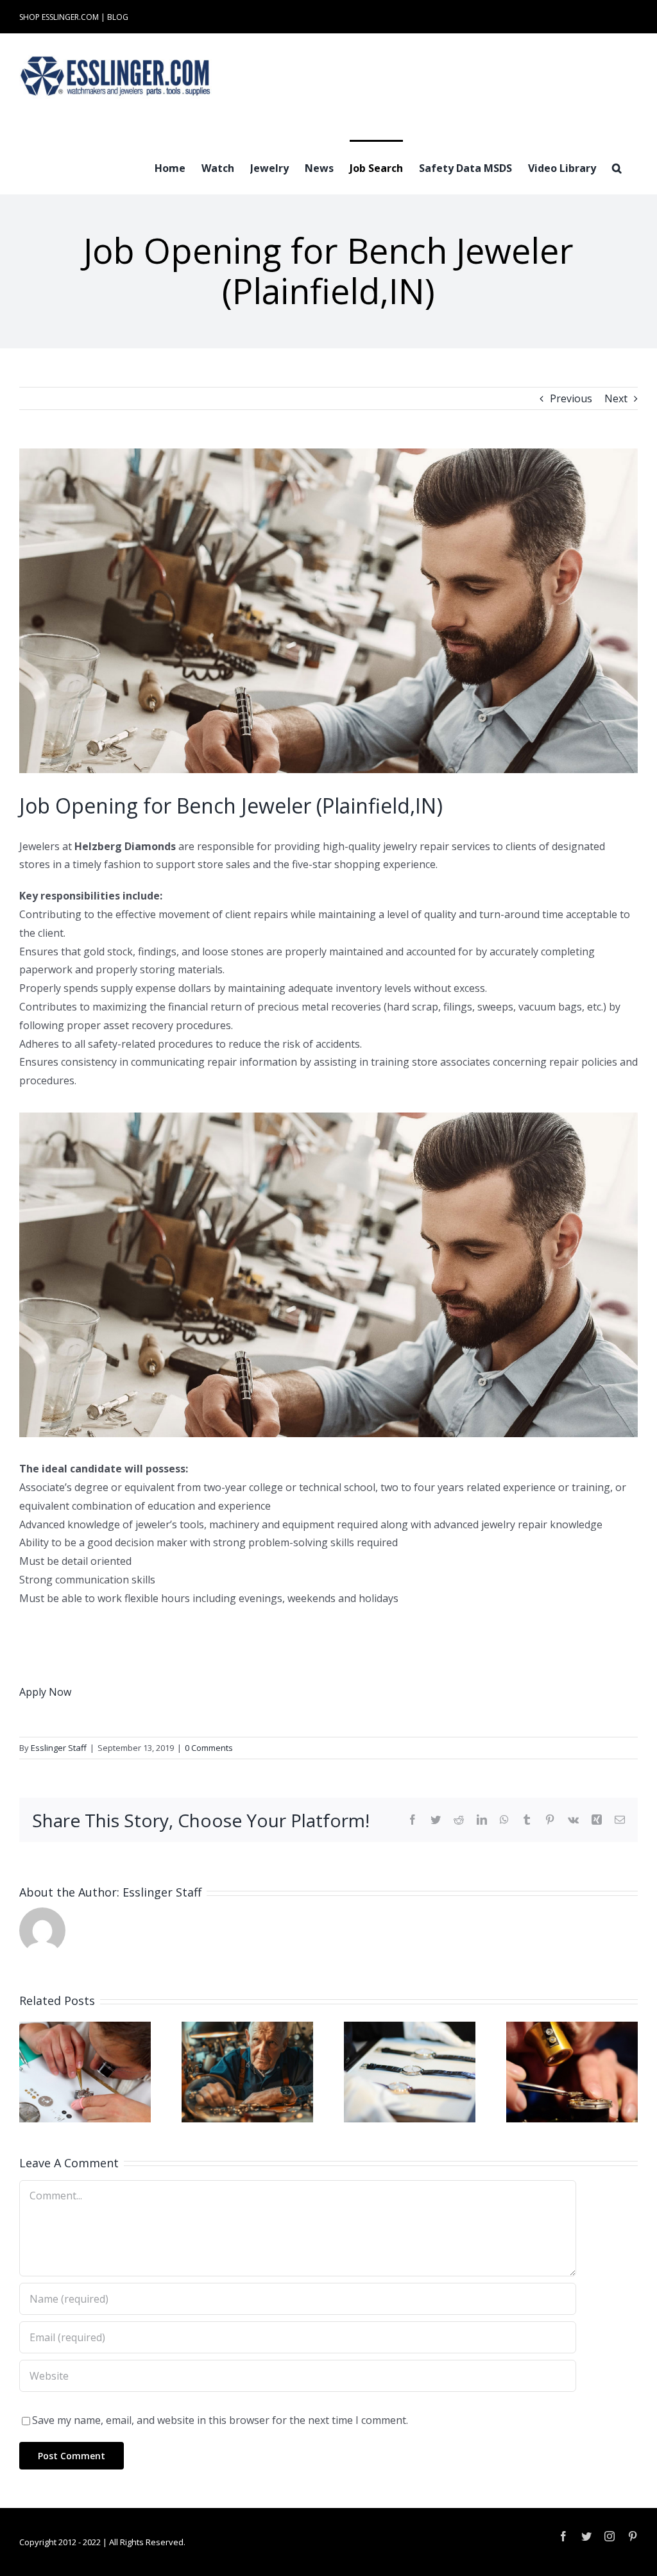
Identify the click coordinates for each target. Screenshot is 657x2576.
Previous (571, 398)
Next (616, 398)
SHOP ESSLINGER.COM (59, 17)
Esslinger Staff (59, 1748)
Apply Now (45, 1692)
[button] (617, 167)
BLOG (118, 17)
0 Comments (209, 1748)
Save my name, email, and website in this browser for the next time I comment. (220, 2420)
